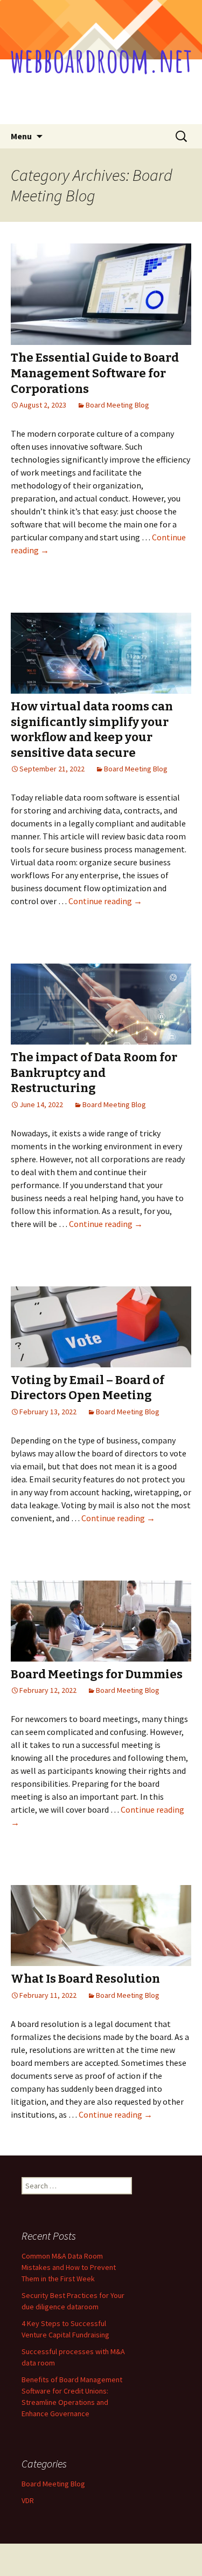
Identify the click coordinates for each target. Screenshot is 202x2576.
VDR (28, 2500)
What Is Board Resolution (85, 1979)
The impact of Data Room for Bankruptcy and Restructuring (94, 1073)
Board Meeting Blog (117, 405)
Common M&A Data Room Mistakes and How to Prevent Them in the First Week (69, 2267)
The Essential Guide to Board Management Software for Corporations (95, 373)
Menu (21, 136)
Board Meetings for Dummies (97, 1674)
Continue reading (105, 901)
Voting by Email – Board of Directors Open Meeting (88, 1388)
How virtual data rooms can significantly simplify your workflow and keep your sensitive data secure (92, 730)
